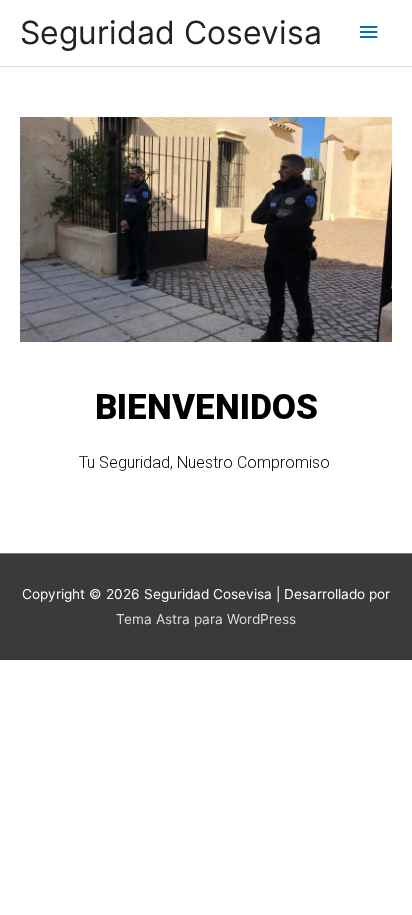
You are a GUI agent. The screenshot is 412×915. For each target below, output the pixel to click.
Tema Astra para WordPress (206, 619)
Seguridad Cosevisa (171, 32)
